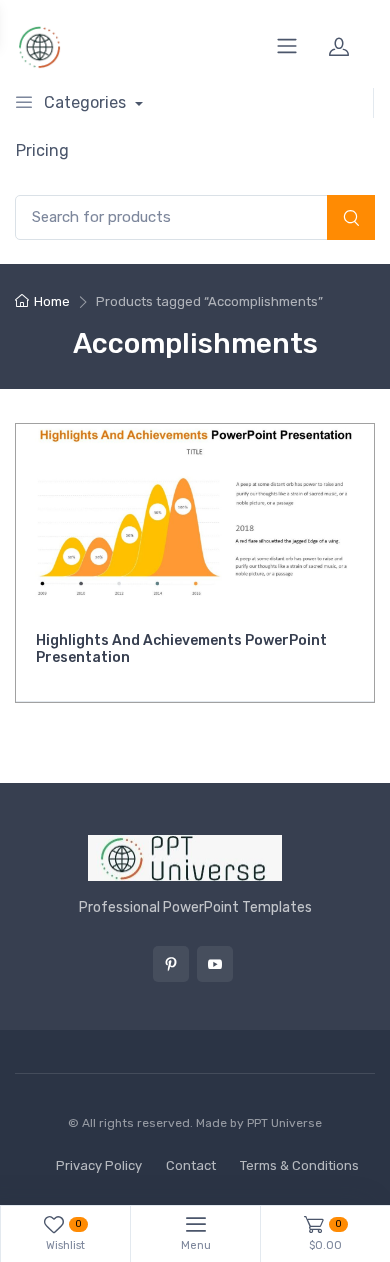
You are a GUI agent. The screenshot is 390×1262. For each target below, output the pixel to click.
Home (52, 301)
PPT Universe (284, 1123)
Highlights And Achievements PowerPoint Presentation (181, 649)
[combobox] (195, 217)
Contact (191, 1165)
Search (351, 219)
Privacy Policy (99, 1165)
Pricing (42, 150)
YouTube (215, 964)
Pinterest (171, 964)
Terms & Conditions (299, 1165)
